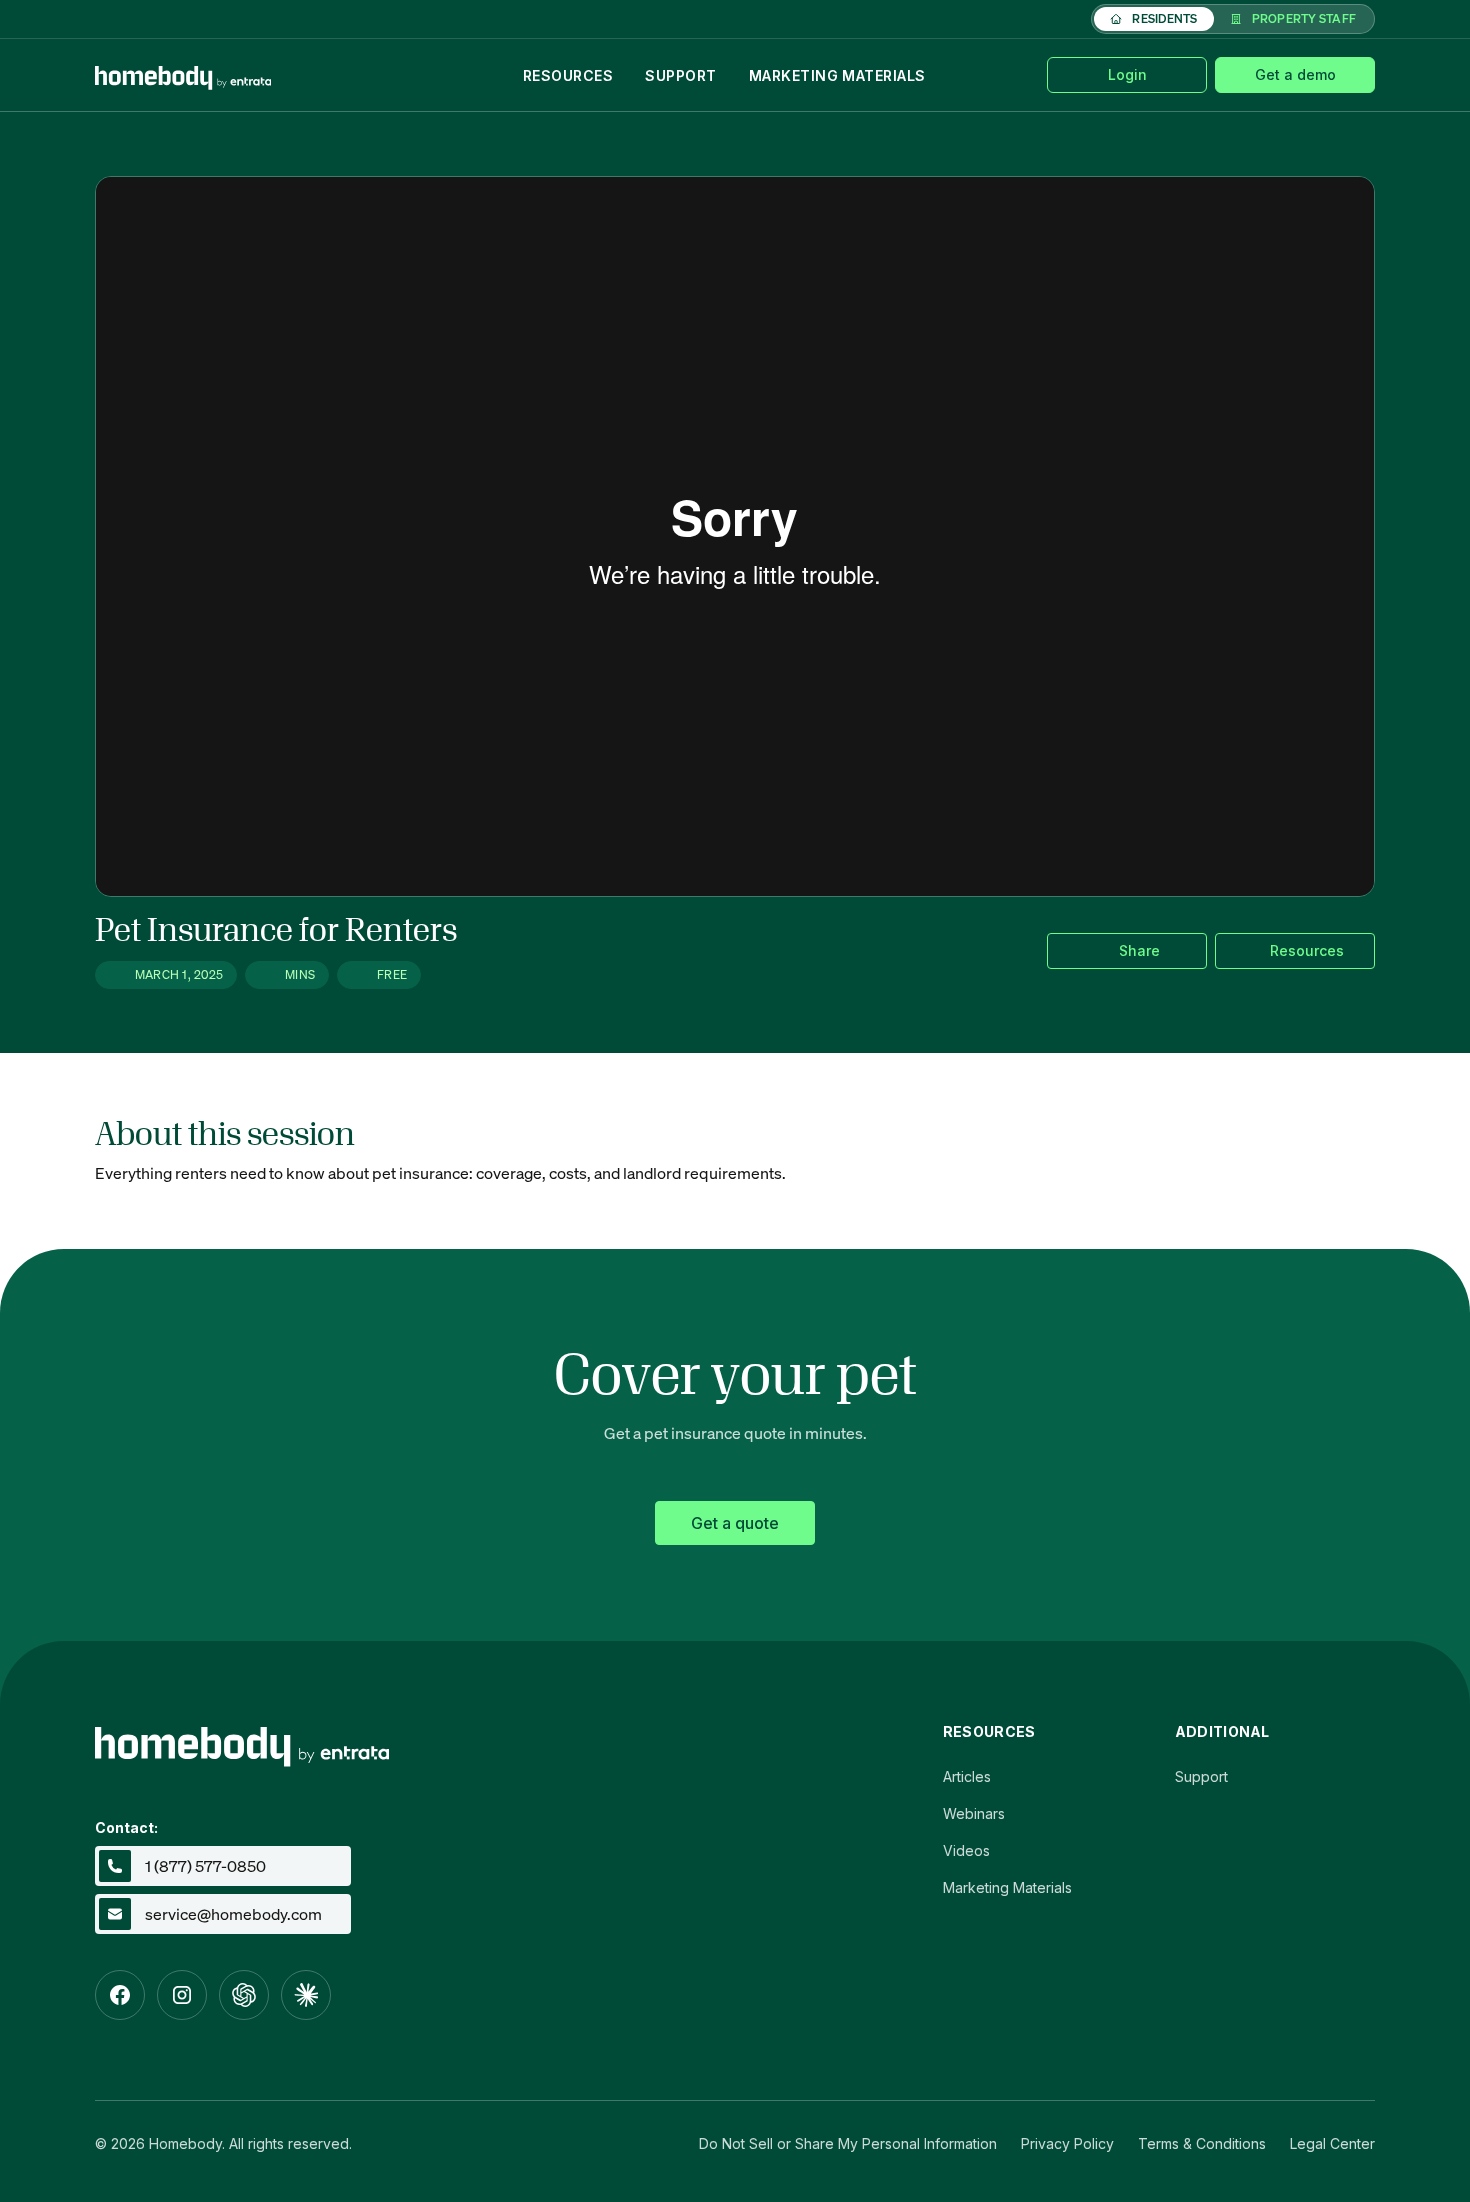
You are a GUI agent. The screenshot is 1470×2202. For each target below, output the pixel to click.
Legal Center (1332, 2143)
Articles (967, 1776)
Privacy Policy (1067, 2143)
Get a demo (1295, 74)
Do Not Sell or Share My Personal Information (848, 2143)
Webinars (974, 1813)
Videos (966, 1850)
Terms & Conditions (1202, 2143)
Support (680, 75)
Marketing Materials (837, 75)
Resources (568, 75)
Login (1127, 74)
